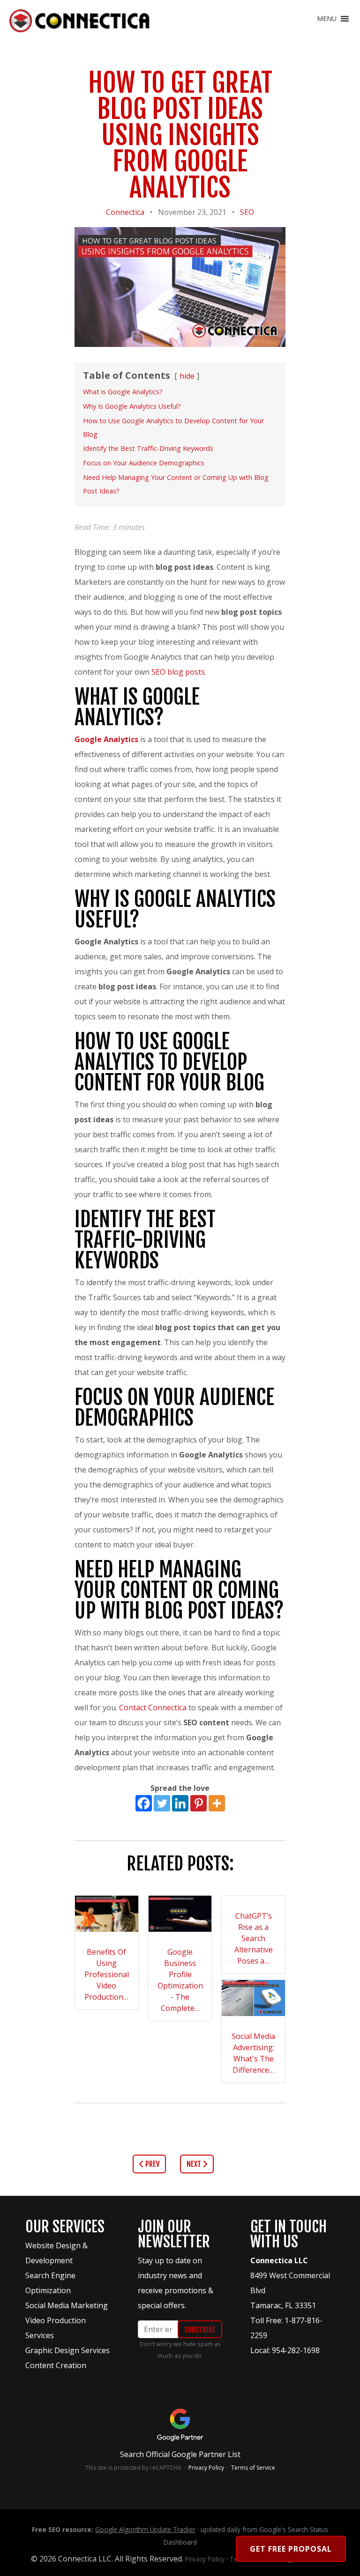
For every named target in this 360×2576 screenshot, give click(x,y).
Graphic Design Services (67, 2350)
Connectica (125, 212)
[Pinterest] (199, 1803)
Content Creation (56, 2365)
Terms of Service (253, 2468)
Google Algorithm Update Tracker (145, 2529)
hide (187, 376)
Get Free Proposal (291, 2549)
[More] (217, 1803)
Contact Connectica (153, 1708)
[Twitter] (162, 1803)
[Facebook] (144, 1803)
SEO (247, 212)
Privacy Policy (206, 2468)
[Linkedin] (180, 1803)
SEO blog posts (178, 672)
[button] (327, 19)
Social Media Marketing (67, 2305)
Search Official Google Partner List (180, 2454)
